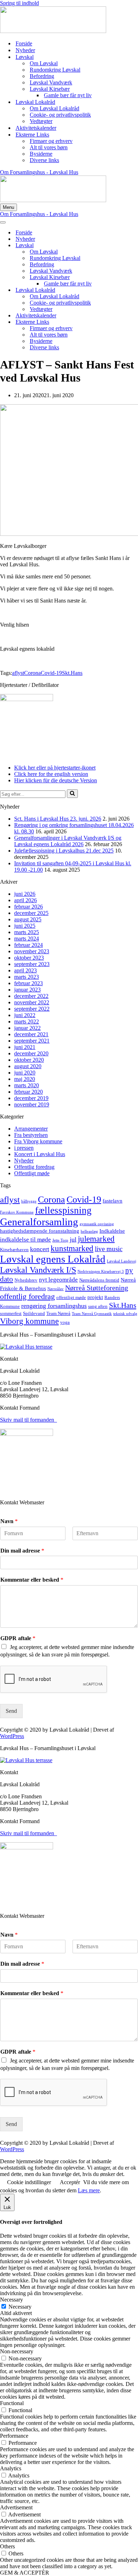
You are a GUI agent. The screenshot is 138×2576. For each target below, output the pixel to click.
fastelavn (113, 1201)
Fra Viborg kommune (38, 1141)
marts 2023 (27, 977)
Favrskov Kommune (17, 1212)
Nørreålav (56, 1289)
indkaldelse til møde (25, 1240)
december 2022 (31, 996)
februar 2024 (28, 945)
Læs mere (89, 2190)
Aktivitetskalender (36, 128)
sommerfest (11, 1313)
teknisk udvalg (125, 1314)
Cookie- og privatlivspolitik (60, 115)
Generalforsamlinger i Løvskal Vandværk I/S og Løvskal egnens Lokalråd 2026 (68, 841)
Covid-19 (51, 673)
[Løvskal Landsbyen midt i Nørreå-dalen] (53, 31)
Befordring (42, 76)
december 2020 (31, 1053)
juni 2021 (25, 1047)
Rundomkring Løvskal (55, 70)
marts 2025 (27, 932)
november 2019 (32, 1104)
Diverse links (44, 160)
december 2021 (31, 1034)
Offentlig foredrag (34, 1167)
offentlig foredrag (27, 1296)
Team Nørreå (58, 1313)
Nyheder (25, 50)
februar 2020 (28, 1092)
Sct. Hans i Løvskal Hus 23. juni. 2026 (58, 819)
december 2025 (31, 913)
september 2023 (32, 964)
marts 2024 (27, 939)
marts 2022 (27, 1021)
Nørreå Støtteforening (97, 1288)
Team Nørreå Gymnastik (92, 1314)
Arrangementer (31, 1129)
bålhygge (29, 1201)
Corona (32, 673)
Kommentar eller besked (32, 1580)
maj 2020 (25, 1079)
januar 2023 (27, 990)
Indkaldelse (112, 1231)
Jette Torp (60, 1240)
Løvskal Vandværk (51, 82)
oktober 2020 (29, 1060)
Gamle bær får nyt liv (68, 95)
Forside (24, 43)
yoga (65, 1322)
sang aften (98, 1306)
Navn (9, 1521)
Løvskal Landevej (122, 1261)
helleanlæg (89, 1231)
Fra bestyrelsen (31, 1135)
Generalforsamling (39, 1222)
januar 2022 (27, 1028)
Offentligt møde (32, 1173)
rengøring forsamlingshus (54, 1306)
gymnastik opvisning (97, 1224)
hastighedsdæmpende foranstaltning (40, 1231)
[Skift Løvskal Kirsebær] (124, 277)
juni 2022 (25, 1015)
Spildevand (34, 1313)
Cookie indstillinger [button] (29, 2182)
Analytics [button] (11, 2468)
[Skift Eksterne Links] (124, 322)
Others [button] (7, 2546)
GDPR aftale (18, 1638)
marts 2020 (27, 1085)
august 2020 (28, 1066)
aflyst (18, 673)
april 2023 (25, 970)
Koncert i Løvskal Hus (40, 1154)
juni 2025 (25, 926)
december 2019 (31, 1098)
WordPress (12, 1736)
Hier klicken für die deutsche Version (56, 780)
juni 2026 (25, 894)
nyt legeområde (58, 1280)
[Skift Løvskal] (124, 246)
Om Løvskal (44, 63)
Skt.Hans (72, 673)
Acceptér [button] (70, 2182)
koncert (40, 1249)
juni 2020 (25, 1073)
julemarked (96, 1239)
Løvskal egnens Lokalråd (53, 1259)
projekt (95, 1297)
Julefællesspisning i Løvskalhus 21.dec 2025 (64, 851)
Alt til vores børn (49, 147)
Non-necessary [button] (17, 2351)
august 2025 (28, 919)
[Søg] (72, 794)
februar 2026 (28, 907)
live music (109, 1249)
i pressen (24, 1148)
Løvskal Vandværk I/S (38, 1270)
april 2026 (25, 900)
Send (11, 1711)
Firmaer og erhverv (51, 141)
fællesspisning (63, 1210)
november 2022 (32, 1002)
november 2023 (32, 951)
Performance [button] (14, 2436)
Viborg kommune (29, 1321)
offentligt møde (71, 1297)
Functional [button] (12, 2403)
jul (73, 1239)
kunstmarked (72, 1248)
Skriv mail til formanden (28, 1420)
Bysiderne (41, 154)
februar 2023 (28, 983)
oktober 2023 (29, 958)
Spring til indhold (19, 3)
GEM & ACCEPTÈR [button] (25, 2573)
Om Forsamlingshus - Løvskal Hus (39, 172)
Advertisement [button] (16, 2507)
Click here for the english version (51, 774)
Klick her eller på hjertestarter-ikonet (55, 768)
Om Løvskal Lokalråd (54, 108)
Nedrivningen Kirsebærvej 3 (101, 1272)
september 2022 (32, 1009)
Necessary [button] (11, 2300)
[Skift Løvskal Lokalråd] (124, 290)
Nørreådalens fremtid (99, 1280)
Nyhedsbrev (26, 1280)
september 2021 (32, 1041)
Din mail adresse (22, 1551)
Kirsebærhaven (14, 1250)
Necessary (20, 2307)
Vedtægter (41, 121)
